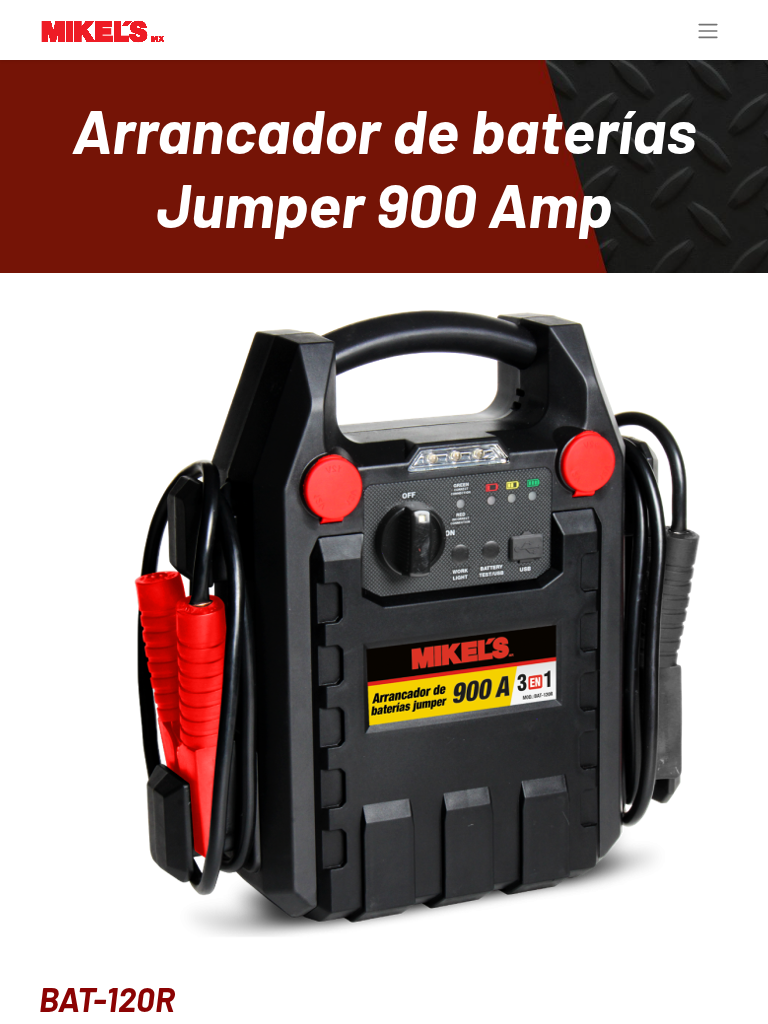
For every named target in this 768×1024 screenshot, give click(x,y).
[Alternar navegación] (708, 30)
